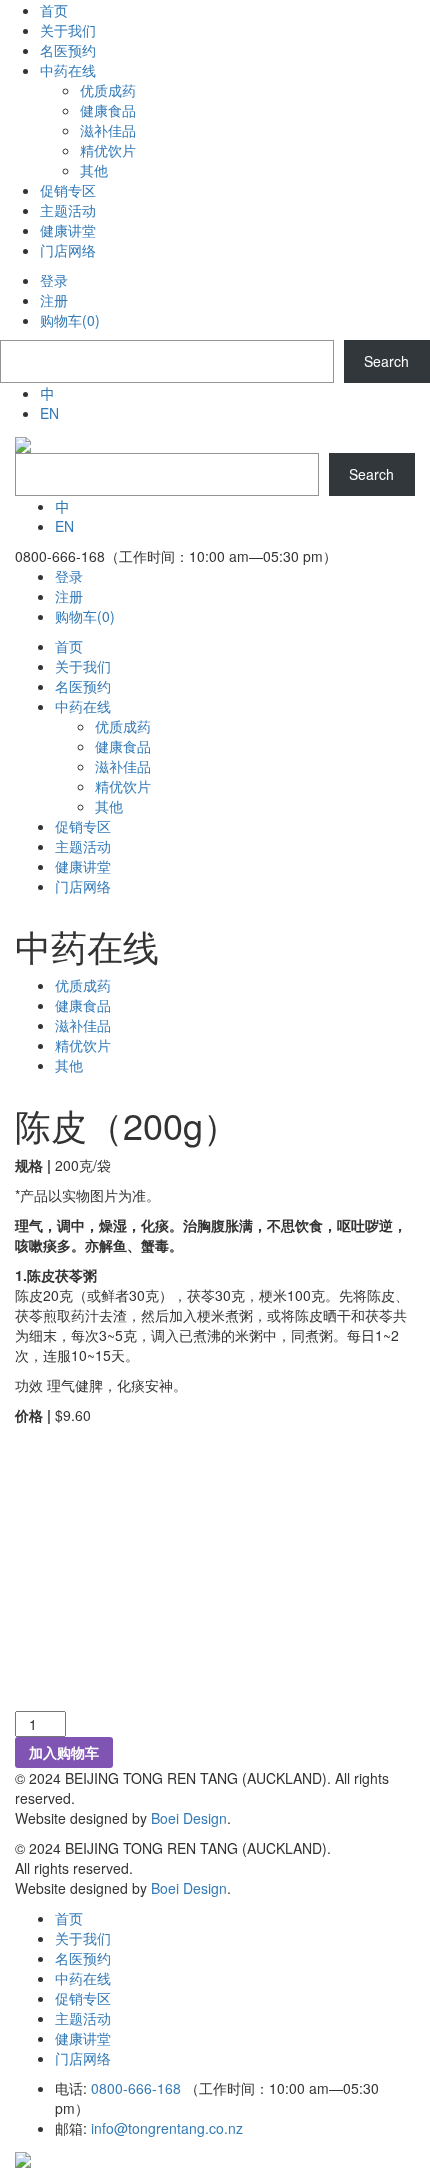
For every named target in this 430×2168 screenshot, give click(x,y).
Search (386, 361)
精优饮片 (83, 1045)
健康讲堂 (83, 2038)
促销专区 (83, 1998)
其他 (69, 1065)
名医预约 (83, 1958)
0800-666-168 (136, 2088)
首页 (69, 1918)
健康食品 (83, 1005)
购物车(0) (70, 320)
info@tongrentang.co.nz (167, 2128)
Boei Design (189, 1818)
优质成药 (83, 985)
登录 (54, 280)
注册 (54, 300)
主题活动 (83, 2018)
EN (49, 413)
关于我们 (83, 1938)
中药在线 (83, 1978)
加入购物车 (64, 1752)
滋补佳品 (83, 1025)
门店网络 (83, 2058)
